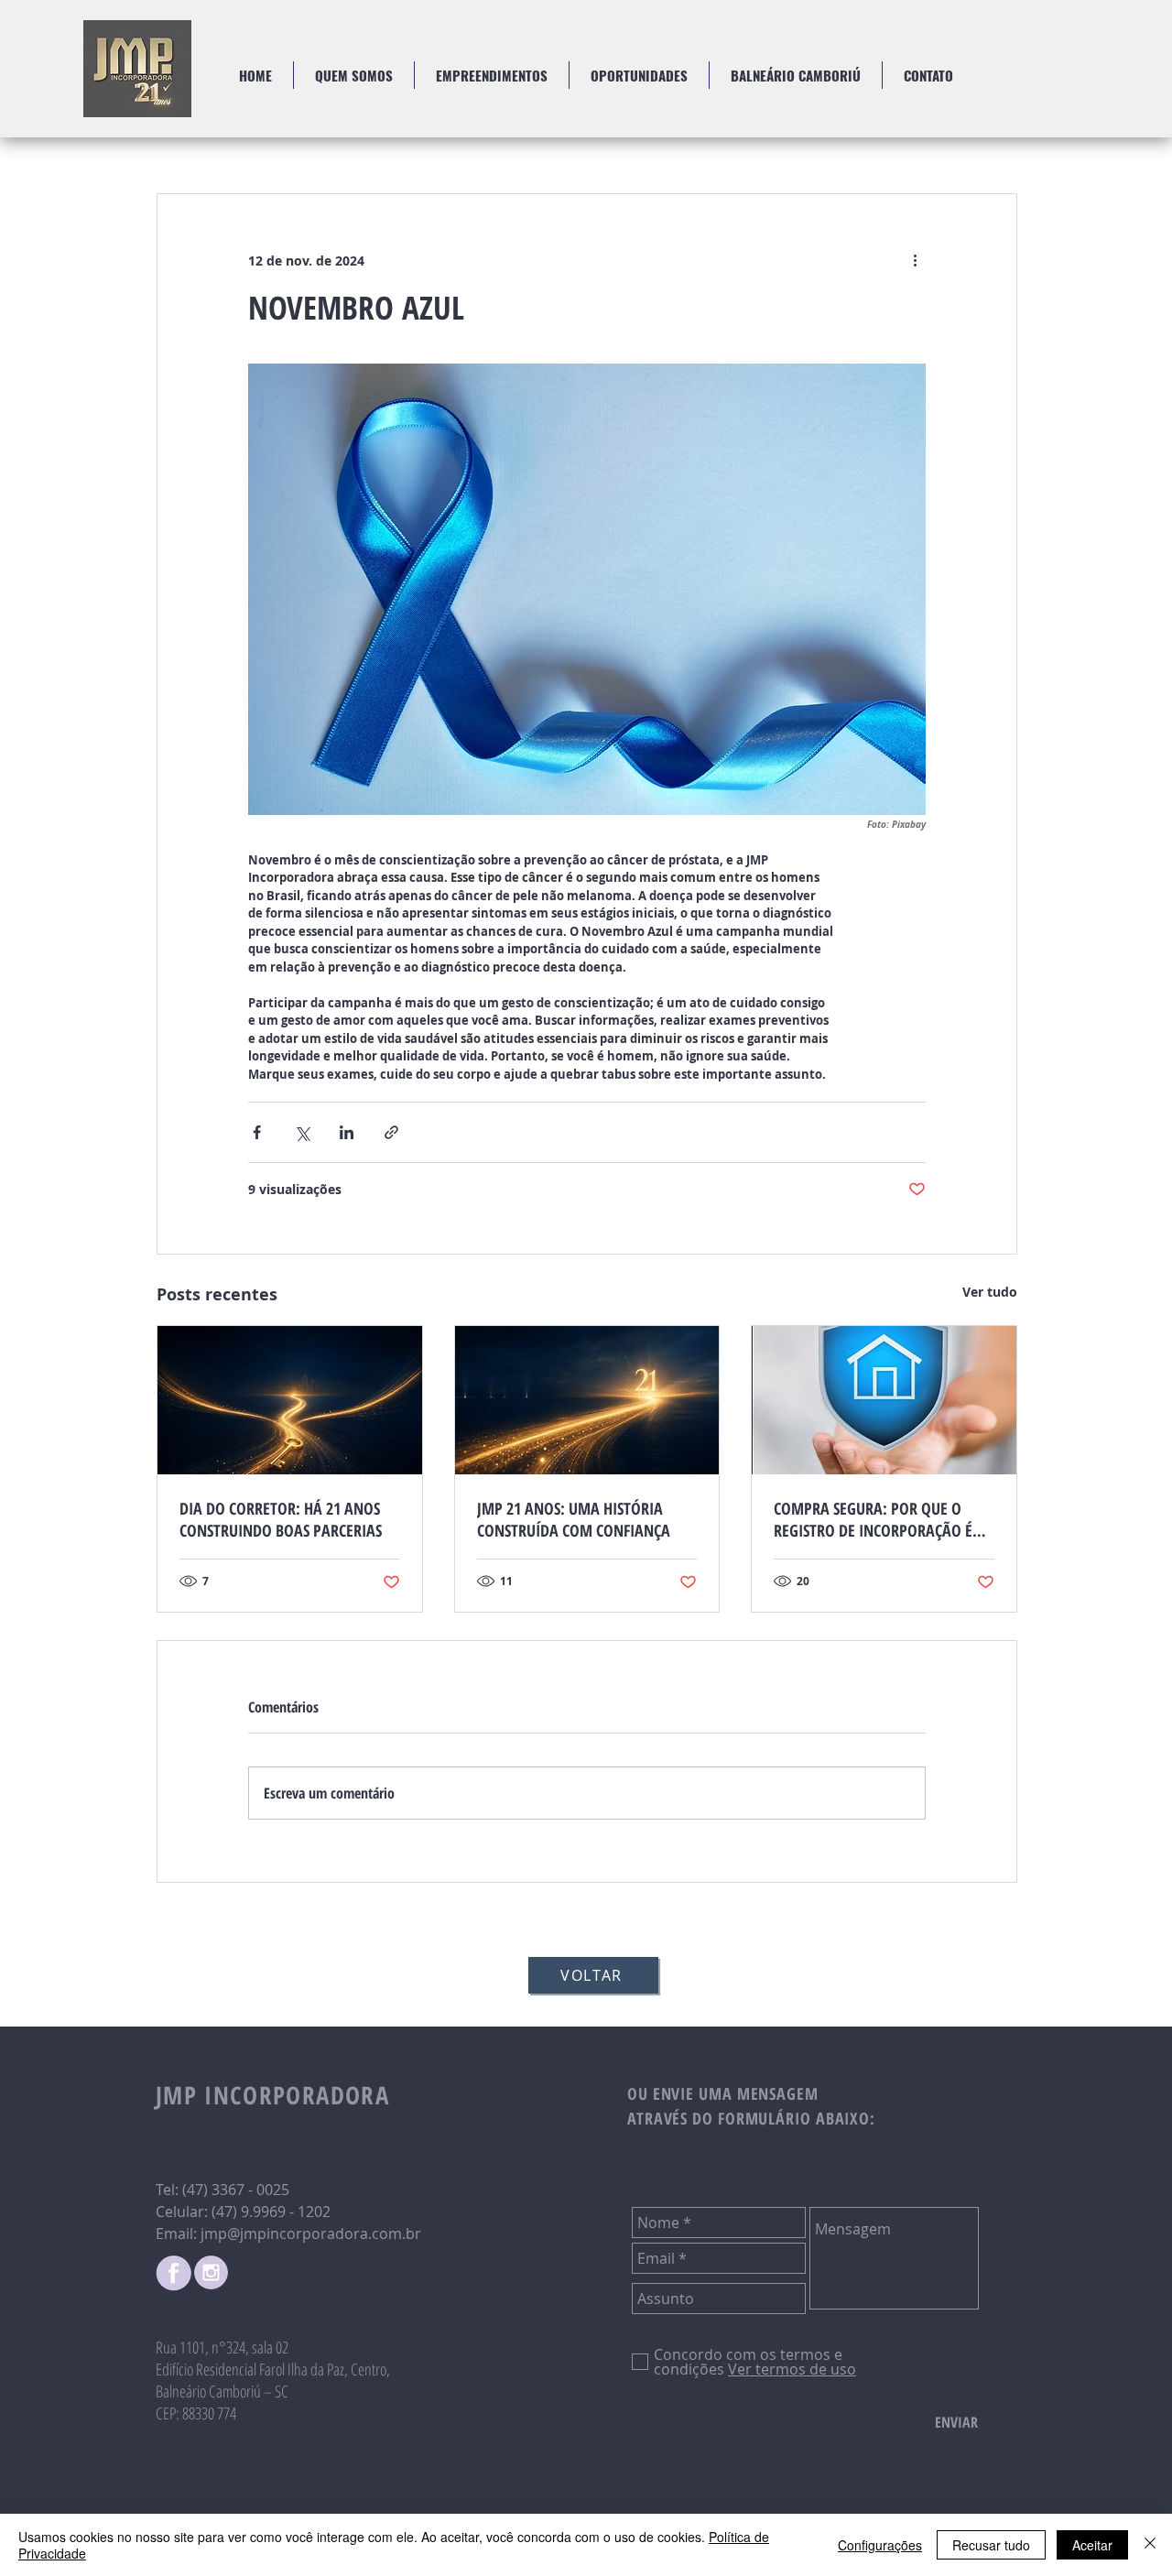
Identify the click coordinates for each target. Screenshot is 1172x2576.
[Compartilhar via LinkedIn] (347, 1132)
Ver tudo (990, 1292)
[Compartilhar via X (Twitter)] (302, 1132)
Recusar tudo (991, 2545)
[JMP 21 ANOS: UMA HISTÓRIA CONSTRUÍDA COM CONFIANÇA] (587, 1400)
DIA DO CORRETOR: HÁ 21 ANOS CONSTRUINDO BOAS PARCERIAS (281, 1519)
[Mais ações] (915, 260)
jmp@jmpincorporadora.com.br (311, 2234)
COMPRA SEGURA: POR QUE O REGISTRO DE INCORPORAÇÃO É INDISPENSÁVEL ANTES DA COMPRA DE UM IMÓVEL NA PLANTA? (873, 1519)
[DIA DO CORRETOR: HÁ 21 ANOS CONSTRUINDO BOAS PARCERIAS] (290, 1400)
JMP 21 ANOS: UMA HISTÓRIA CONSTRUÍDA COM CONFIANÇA (574, 1519)
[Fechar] (1150, 2545)
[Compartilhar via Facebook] (257, 1132)
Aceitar (1092, 2545)
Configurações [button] (880, 2545)
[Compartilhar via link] (391, 1132)
